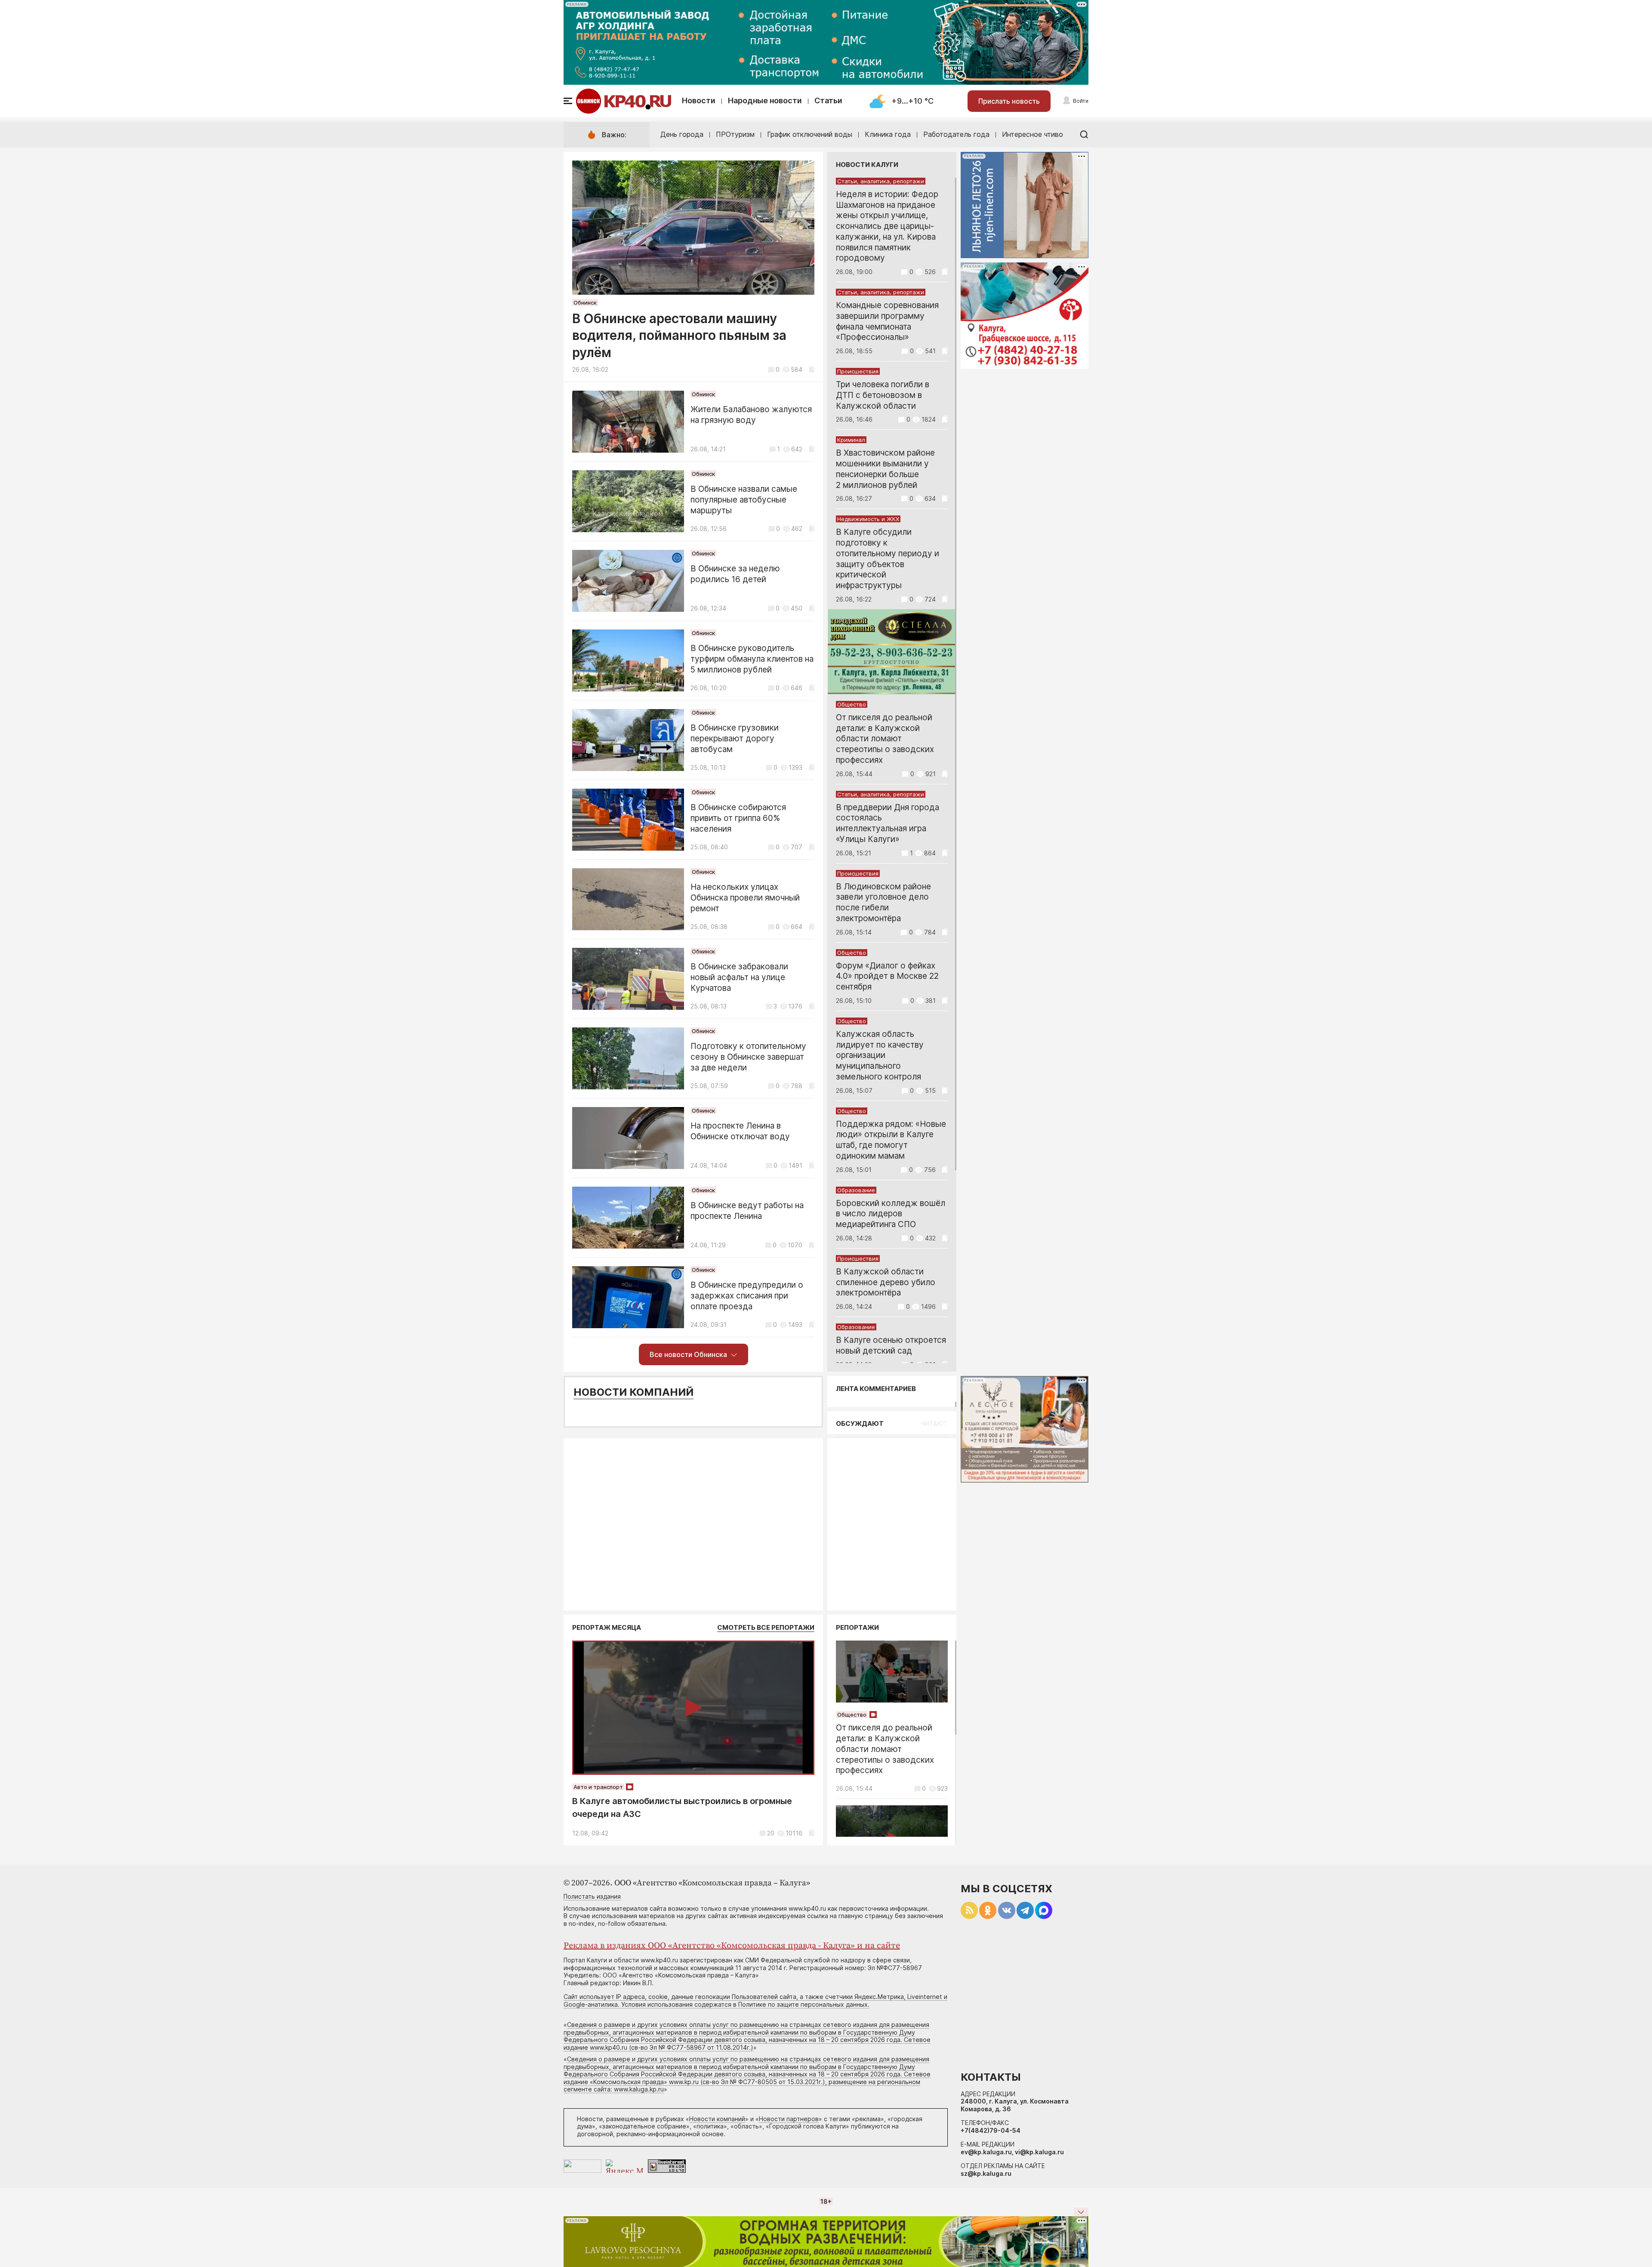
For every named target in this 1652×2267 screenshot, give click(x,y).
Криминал (851, 440)
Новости (699, 100)
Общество (852, 704)
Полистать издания (592, 1896)
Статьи (828, 100)
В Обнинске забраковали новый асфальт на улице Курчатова (739, 977)
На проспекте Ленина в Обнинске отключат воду (740, 1131)
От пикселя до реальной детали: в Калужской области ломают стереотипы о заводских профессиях (885, 739)
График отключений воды (810, 134)
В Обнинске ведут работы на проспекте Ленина (747, 1211)
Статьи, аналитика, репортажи (881, 181)
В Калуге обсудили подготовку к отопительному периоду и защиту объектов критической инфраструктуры (888, 559)
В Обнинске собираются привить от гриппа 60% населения (738, 818)
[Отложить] (812, 369)
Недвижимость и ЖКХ (868, 519)
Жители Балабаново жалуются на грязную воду (751, 415)
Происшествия (858, 371)
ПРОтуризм (735, 134)
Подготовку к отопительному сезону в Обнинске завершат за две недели (748, 1057)
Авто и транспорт (598, 1787)
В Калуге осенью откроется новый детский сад (891, 1345)
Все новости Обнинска (688, 1354)
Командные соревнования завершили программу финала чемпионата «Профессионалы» (887, 321)
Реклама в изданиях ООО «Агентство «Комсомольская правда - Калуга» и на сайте (732, 1946)
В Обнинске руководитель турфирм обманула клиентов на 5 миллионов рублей (752, 659)
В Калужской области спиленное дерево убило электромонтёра (886, 1282)
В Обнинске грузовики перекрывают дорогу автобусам (735, 739)
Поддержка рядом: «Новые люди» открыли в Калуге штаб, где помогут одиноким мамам (891, 1140)
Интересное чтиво (1032, 134)
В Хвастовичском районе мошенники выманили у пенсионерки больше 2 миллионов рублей (885, 469)
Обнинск (585, 302)
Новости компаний (633, 1392)
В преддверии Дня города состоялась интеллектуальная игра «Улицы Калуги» (888, 823)
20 (771, 1833)
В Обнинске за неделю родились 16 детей (735, 574)
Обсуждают (860, 1423)
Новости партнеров (789, 2119)
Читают (934, 1423)
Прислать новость (1009, 101)
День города (682, 134)
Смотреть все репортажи (766, 1627)
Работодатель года (956, 134)
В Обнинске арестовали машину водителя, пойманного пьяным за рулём (679, 335)
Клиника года (888, 134)
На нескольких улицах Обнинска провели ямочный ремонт (745, 898)
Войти (1081, 101)
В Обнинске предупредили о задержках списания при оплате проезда (747, 1296)
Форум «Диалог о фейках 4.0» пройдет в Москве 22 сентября (887, 976)
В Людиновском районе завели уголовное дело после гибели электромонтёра (883, 902)
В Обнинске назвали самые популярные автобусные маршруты (744, 500)
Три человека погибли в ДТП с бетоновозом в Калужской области (883, 395)
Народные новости (765, 100)
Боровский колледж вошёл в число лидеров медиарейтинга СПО (891, 1214)
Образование (856, 1190)
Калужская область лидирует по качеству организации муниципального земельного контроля (880, 1055)
